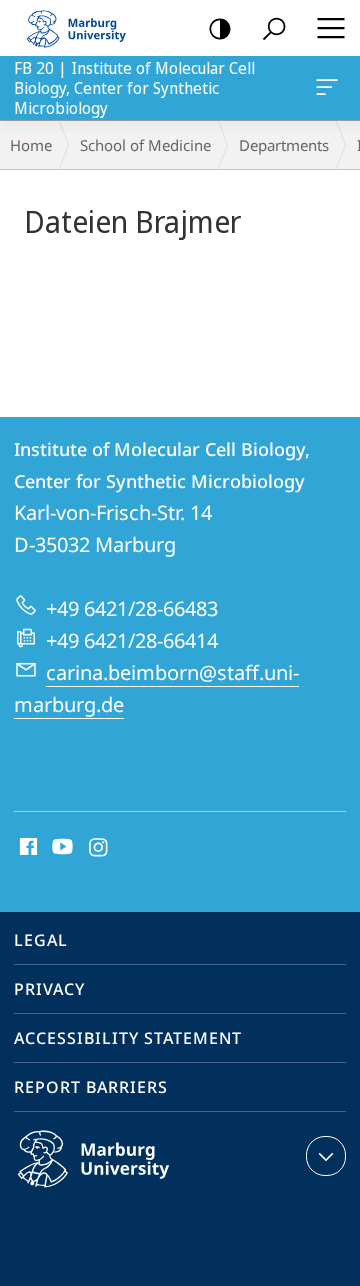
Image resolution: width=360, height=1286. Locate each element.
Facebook (26, 848)
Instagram (99, 848)
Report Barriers (91, 1087)
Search (274, 28)
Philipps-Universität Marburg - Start (85, 28)
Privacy (49, 989)
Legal (41, 940)
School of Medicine (145, 145)
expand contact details (326, 1156)
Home (31, 145)
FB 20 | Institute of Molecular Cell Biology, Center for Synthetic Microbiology (330, 88)
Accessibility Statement (128, 1038)
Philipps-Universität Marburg (132, 1191)
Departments (284, 145)
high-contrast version (220, 28)
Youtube (60, 848)
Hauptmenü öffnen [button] (330, 28)
